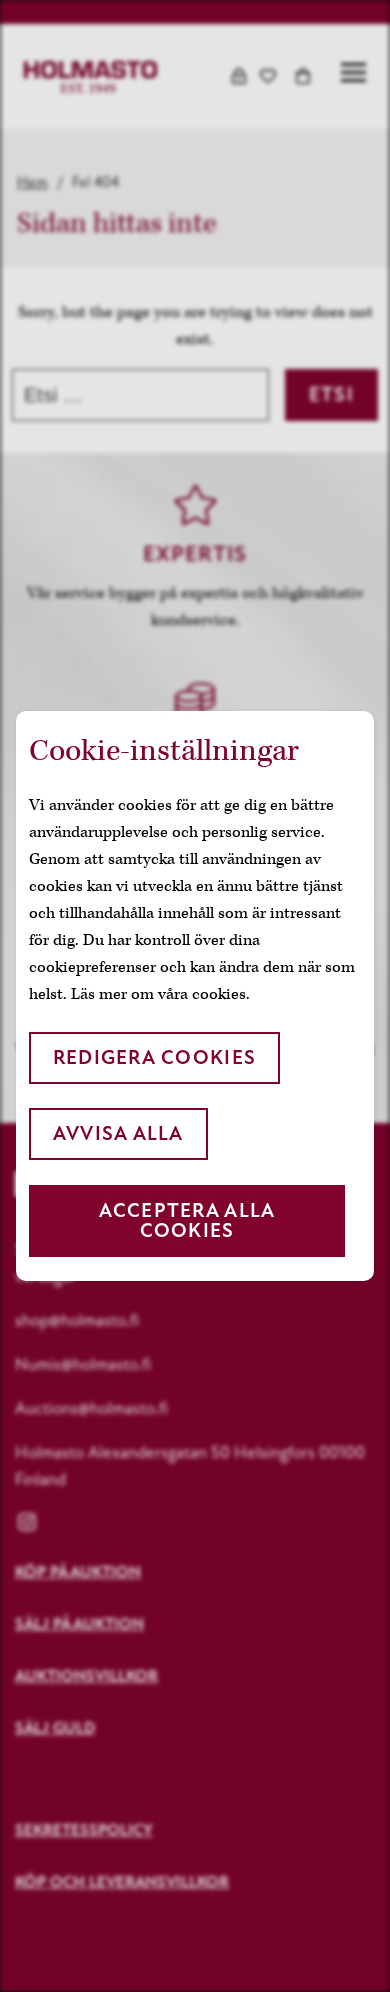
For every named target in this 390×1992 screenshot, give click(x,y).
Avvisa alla (118, 1133)
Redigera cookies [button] (154, 1057)
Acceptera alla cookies (187, 1220)
